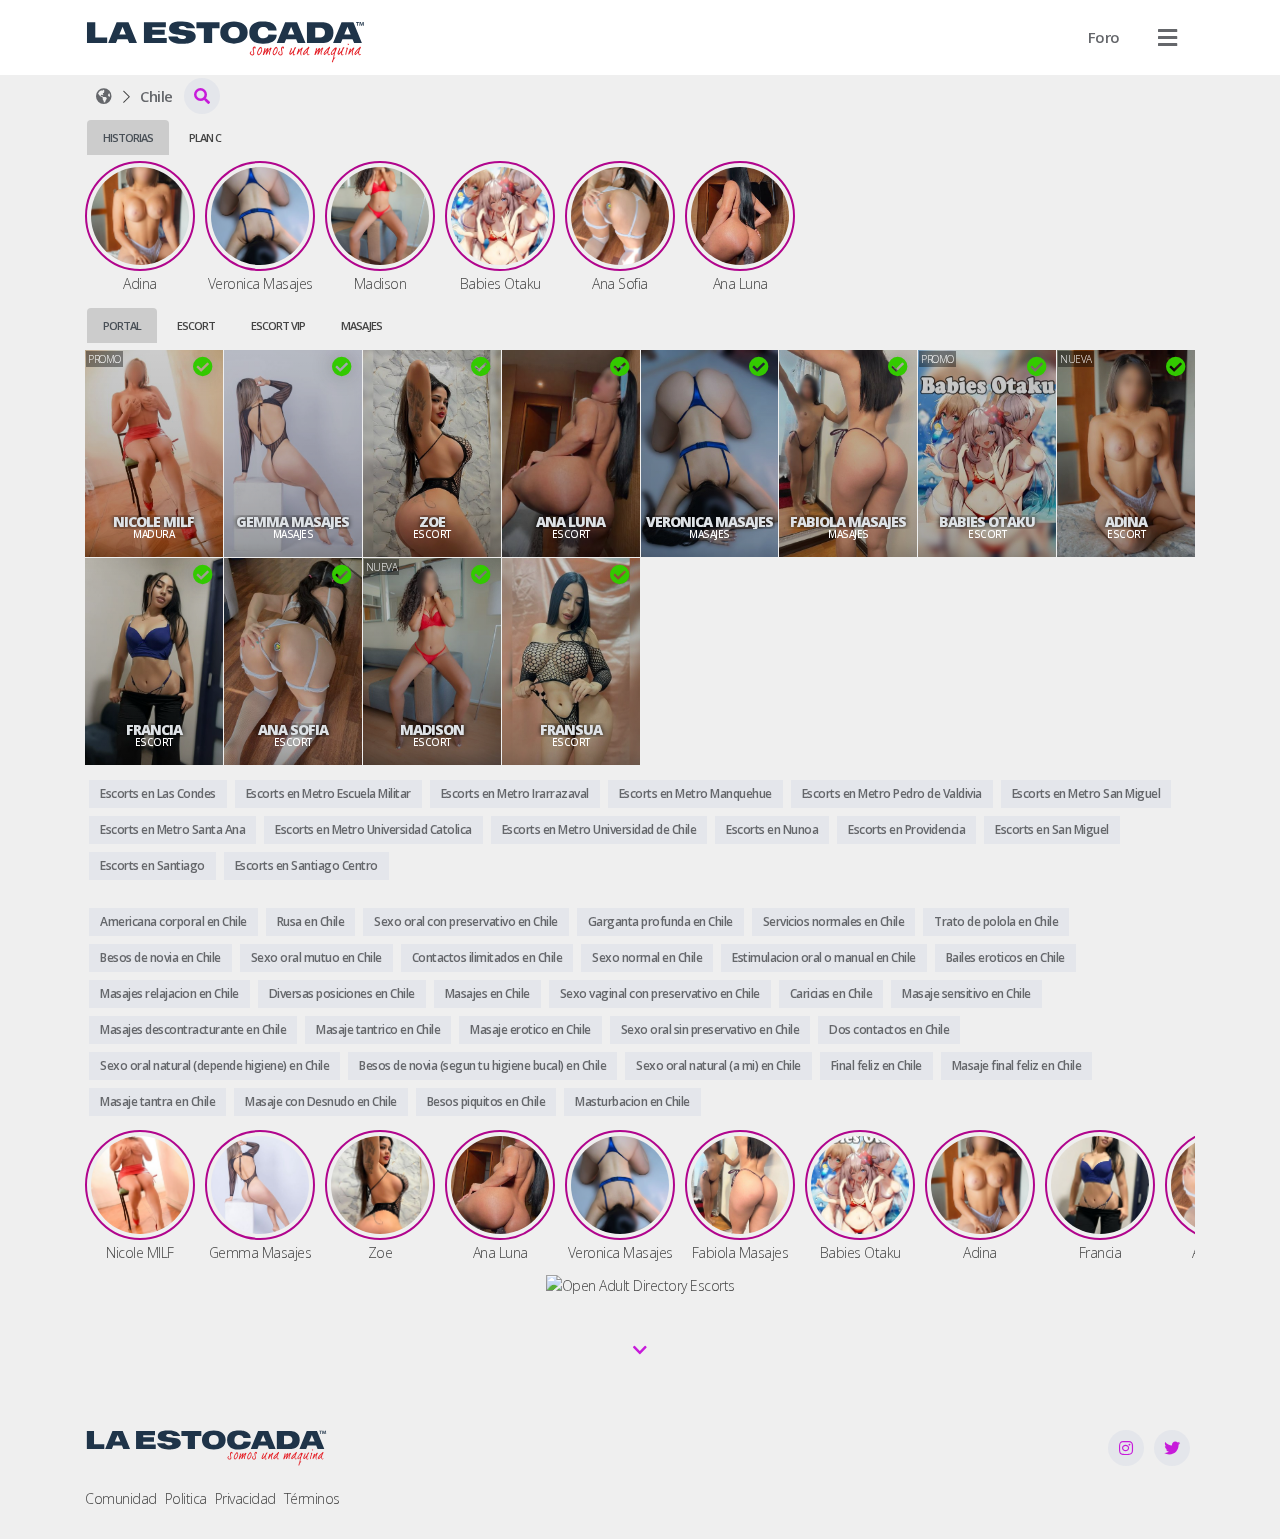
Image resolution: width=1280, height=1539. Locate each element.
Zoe (432, 522)
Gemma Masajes (292, 522)
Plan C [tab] (205, 137)
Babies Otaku (987, 522)
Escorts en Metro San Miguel (1086, 793)
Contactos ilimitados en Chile (487, 957)
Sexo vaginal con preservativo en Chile (660, 993)
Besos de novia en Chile (160, 957)
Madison (432, 730)
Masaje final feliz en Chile (1017, 1065)
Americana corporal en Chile (173, 921)
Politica (186, 1498)
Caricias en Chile (831, 993)
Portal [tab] (122, 325)
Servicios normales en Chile (834, 921)
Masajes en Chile (487, 993)
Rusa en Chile (311, 921)
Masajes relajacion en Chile (169, 993)
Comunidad (121, 1498)
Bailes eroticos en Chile (1005, 957)
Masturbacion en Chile (632, 1101)
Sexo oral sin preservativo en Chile (710, 1029)
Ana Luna (570, 522)
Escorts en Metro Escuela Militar (328, 793)
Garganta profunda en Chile (660, 921)
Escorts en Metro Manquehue (695, 793)
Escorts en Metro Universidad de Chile (599, 829)
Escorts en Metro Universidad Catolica (373, 829)
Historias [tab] (128, 137)
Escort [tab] (196, 325)
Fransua (571, 730)
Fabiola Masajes (848, 522)
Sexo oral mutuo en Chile (316, 957)
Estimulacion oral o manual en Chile (824, 957)
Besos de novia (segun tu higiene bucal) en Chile (482, 1065)
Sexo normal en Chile (647, 957)
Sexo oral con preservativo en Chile (466, 921)
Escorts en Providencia (906, 829)
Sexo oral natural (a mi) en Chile (718, 1065)
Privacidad (245, 1498)
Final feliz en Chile (876, 1065)
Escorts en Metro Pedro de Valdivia (892, 793)
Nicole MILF (153, 522)
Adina (1126, 522)
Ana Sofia (293, 730)
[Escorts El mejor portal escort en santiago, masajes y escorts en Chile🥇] (104, 96)
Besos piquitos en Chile (486, 1101)
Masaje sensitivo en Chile (966, 993)
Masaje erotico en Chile (530, 1029)
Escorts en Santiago (152, 865)
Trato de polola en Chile (996, 921)
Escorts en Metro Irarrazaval (515, 793)
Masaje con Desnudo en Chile (321, 1101)
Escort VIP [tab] (278, 325)
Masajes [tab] (361, 325)
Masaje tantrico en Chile (378, 1029)
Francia (154, 730)
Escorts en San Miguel (1052, 829)
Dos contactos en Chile (889, 1029)
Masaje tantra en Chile (157, 1101)
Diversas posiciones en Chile (342, 993)
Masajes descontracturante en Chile (193, 1029)
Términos (312, 1498)
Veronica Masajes (709, 522)
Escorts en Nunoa (772, 829)
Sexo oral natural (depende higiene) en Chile (214, 1065)
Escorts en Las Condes (158, 793)
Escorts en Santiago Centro (306, 865)
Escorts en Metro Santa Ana (172, 829)
